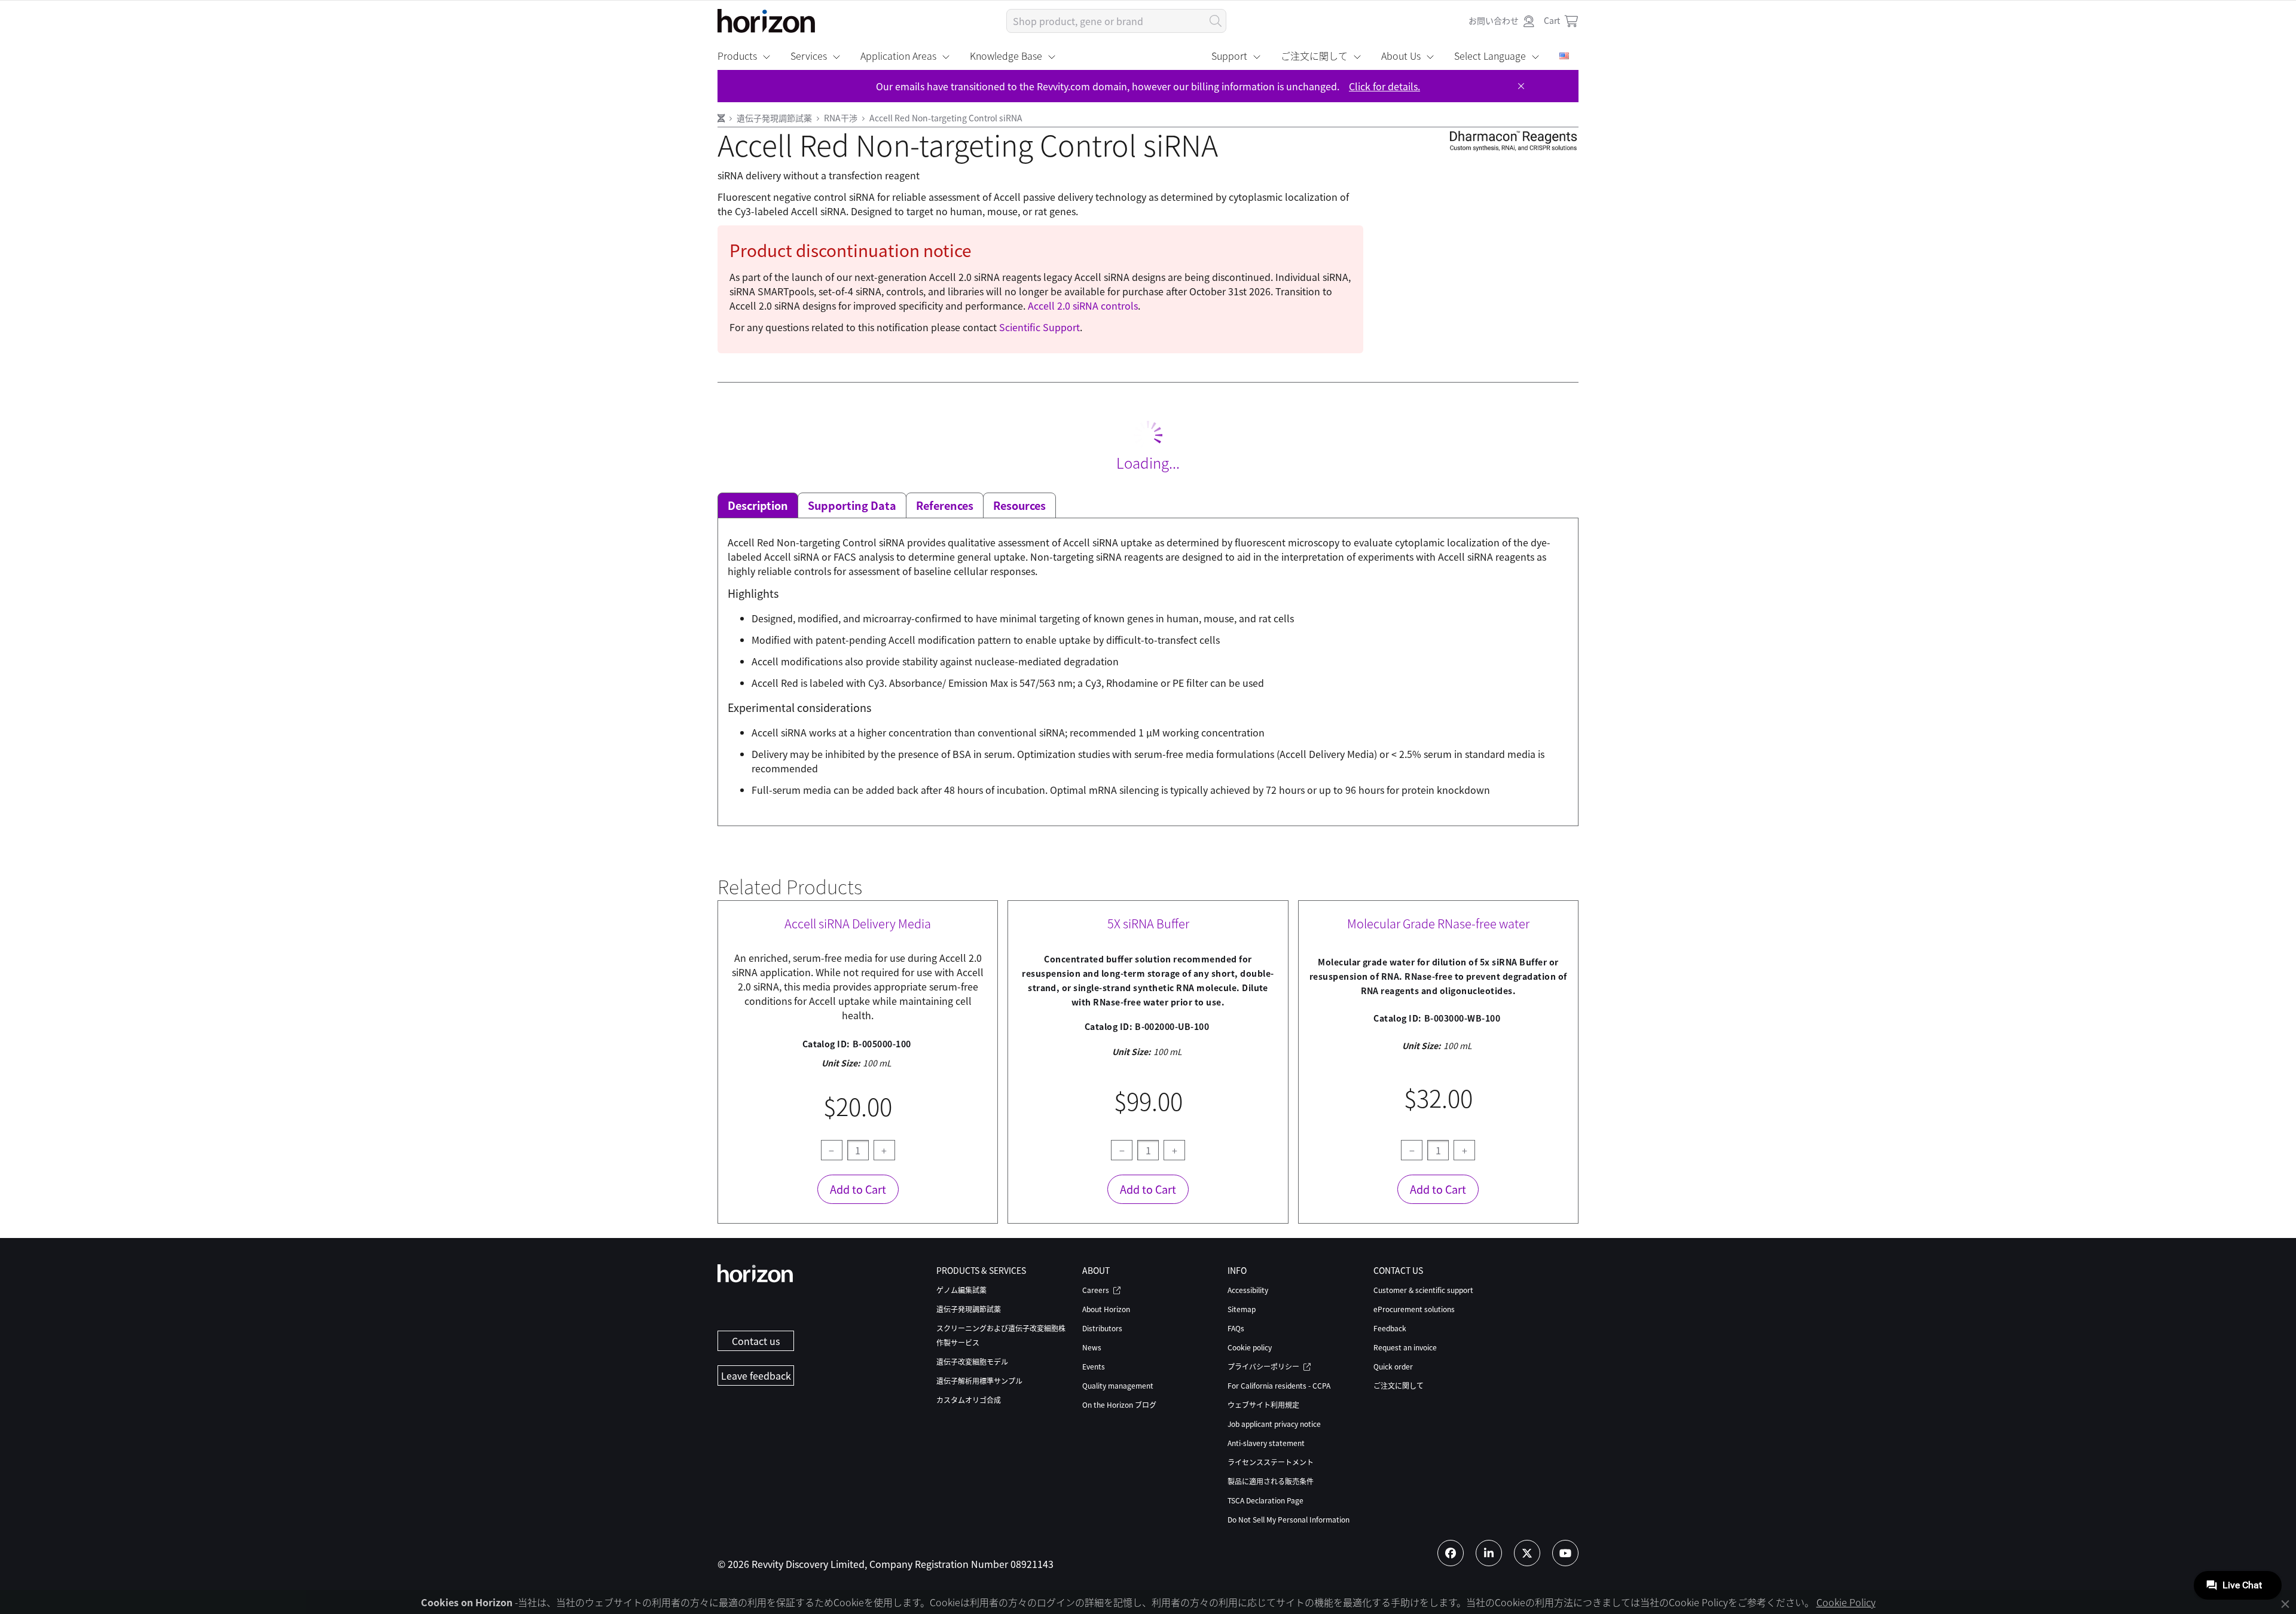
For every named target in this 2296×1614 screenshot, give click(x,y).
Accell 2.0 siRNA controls (1083, 305)
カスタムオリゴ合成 (969, 1400)
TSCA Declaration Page (1265, 1500)
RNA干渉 (842, 118)
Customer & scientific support (1423, 1290)
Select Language (1490, 56)
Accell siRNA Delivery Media (858, 924)
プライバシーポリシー (1264, 1366)
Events (1094, 1366)
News (1092, 1347)
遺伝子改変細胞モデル (972, 1361)
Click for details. (1384, 86)
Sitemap (1242, 1309)
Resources (1019, 505)
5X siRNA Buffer (1148, 924)
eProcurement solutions (1414, 1309)
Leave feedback (756, 1375)
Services (809, 56)
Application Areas (898, 56)
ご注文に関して (1314, 56)
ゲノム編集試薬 (961, 1290)
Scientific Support (1039, 327)
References (945, 505)
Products (737, 56)
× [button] (2285, 1604)
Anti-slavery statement (1266, 1443)
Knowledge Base (1006, 56)
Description (758, 505)
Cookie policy (1250, 1347)
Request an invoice (1405, 1347)
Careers (1097, 1290)
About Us (1401, 56)
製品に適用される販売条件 (1271, 1481)
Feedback (1390, 1328)
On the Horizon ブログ (1119, 1404)
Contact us (756, 1341)
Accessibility (1248, 1290)
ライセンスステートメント (1271, 1462)
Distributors (1102, 1328)
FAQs (1236, 1328)
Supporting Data (852, 505)
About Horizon (1106, 1309)
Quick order (1393, 1366)
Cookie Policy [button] (1846, 1602)
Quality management (1118, 1385)
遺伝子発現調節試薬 (775, 118)
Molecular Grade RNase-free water (1438, 924)
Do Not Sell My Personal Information (1289, 1519)
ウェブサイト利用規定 (1263, 1404)
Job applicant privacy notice (1274, 1424)
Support (1229, 56)
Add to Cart (858, 1189)
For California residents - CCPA (1279, 1385)
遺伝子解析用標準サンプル (979, 1381)
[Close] (1521, 86)
